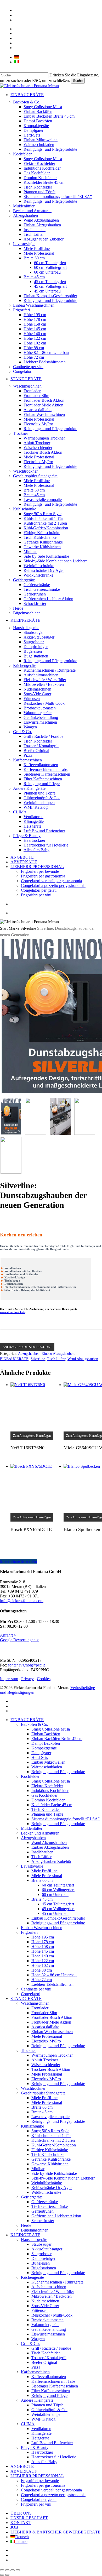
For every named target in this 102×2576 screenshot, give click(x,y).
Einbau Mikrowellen (48, 1762)
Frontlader (40, 2008)
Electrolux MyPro (46, 2041)
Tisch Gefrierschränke (50, 2206)
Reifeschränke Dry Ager (52, 2188)
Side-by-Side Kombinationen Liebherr (63, 2178)
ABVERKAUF (24, 2471)
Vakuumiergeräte (45, 2325)
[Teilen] (13, 2570)
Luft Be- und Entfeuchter (52, 2443)
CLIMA (28, 2424)
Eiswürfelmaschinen (48, 2334)
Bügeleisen (41, 2263)
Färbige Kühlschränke (50, 2150)
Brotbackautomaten (47, 2320)
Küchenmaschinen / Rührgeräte (57, 2282)
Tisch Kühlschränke (48, 2154)
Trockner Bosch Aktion (51, 2069)
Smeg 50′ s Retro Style (50, 2131)
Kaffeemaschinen (35, 2372)
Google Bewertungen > (19, 1640)
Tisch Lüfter (56, 1359)
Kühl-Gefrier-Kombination (54, 2145)
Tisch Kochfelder (46, 1809)
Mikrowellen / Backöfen (52, 2296)
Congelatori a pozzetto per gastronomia (53, 2495)
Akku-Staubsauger (47, 2249)
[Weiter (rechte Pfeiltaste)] (7, 2575)
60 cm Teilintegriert (58, 1885)
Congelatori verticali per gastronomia (51, 2490)
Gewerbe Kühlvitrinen (50, 2164)
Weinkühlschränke (47, 2183)
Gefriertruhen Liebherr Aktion (56, 2216)
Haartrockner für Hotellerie (54, 2457)
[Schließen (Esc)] (18, 2570)
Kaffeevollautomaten (49, 2377)
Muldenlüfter (32, 1828)
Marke (14, 928)
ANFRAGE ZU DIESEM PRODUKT (27, 1347)
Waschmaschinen (35, 2003)
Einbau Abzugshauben (58, 1354)
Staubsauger (41, 2244)
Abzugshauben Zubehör (51, 1861)
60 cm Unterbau (55, 1895)
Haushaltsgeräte (34, 2240)
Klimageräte (41, 2433)
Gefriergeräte (32, 2197)
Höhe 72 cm (42, 1980)
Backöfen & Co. (35, 1724)
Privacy (27, 1679)
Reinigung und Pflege (49, 2395)
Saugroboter (41, 2254)
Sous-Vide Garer (45, 2306)
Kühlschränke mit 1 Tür (51, 2136)
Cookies (44, 1679)
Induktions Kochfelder (50, 1791)
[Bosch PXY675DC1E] (35, 1489)
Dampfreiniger (43, 2258)
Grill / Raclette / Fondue (51, 2348)
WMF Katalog (43, 2419)
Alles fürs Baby (44, 2462)
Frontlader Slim (44, 2013)
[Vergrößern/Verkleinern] (2, 2570)
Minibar (38, 2169)
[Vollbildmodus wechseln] (7, 2570)
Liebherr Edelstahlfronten (52, 1984)
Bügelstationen (44, 2268)
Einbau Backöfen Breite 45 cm (57, 1739)
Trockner (28, 2050)
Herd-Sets (40, 1757)
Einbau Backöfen (46, 1734)
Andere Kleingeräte (37, 2400)
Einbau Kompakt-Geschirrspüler (58, 1918)
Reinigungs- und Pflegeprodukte (58, 1772)
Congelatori (31, 1994)
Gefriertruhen (42, 2211)
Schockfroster (43, 2221)
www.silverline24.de (12, 1312)
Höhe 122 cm (43, 1961)
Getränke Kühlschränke (51, 2159)
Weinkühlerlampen (47, 2414)
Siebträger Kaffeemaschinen (55, 2386)
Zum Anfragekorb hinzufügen (32, 1436)
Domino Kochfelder (48, 1800)
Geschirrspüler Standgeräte (43, 2093)
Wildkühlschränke (46, 2192)
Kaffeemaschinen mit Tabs (53, 2381)
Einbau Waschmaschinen (42, 1928)
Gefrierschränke (45, 2202)
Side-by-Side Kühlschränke (54, 2173)
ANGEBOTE (22, 2466)
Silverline (28, 928)
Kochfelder (30, 1776)
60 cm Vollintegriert (58, 1890)
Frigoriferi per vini (36, 2504)
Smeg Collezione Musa (51, 1729)
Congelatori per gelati (39, 2499)
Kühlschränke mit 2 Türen (53, 2140)
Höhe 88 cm (42, 1970)
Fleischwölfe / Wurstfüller (53, 2292)
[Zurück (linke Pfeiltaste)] (2, 2575)
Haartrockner (42, 2452)
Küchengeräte (32, 2277)
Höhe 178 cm (43, 1942)
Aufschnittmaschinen (49, 2287)
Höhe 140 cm (43, 1956)
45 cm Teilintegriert (58, 1904)
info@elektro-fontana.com (22, 1601)
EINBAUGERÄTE (14, 1359)
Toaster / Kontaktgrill (49, 2358)
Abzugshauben (29, 1354)
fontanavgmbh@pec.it (26, 1665)
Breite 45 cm (42, 2112)
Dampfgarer (41, 1753)
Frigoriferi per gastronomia (43, 2485)
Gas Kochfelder (44, 1795)
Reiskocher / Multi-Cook (52, 2315)
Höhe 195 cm (43, 1937)
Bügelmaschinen (35, 2230)
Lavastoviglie (32, 1866)
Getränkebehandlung (49, 2329)
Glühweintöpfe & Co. (49, 2410)
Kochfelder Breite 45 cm (52, 1805)
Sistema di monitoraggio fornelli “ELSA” (66, 1819)
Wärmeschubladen (47, 1767)
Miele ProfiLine (44, 1871)
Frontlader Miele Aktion (51, 2022)
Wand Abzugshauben (83, 1359)
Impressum (9, 1679)
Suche (78, 81)
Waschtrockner (33, 2088)
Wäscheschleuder (46, 2065)
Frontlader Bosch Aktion (52, 2017)
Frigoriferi (29, 1932)
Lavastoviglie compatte (50, 2117)
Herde (26, 2225)
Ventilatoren (41, 2429)
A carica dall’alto (45, 2027)
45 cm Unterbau (55, 1913)
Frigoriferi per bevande (40, 2481)
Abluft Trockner (45, 2060)
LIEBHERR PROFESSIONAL (37, 2476)
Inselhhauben (42, 1852)
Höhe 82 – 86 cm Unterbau (54, 1975)
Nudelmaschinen (45, 2301)
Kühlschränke (32, 2126)
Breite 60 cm (42, 2107)
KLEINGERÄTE (25, 2235)
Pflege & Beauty (35, 2447)
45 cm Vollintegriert (58, 1909)
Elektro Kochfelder (47, 1786)
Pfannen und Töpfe (47, 1814)
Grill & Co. (30, 2344)
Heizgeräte (40, 2438)
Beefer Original (44, 2362)
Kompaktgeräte (44, 1748)
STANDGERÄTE (26, 1998)
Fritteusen (39, 2310)
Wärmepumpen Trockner (52, 2055)
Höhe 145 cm (43, 1951)
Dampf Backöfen (46, 1743)
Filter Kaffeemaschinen (51, 2391)
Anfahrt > (8, 1635)
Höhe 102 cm (43, 1965)
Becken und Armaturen (40, 1833)
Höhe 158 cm (43, 1947)
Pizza (36, 2367)
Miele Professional (47, 1876)
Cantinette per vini (36, 1989)
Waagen (38, 2339)
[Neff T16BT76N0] (35, 1407)
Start (4, 928)
